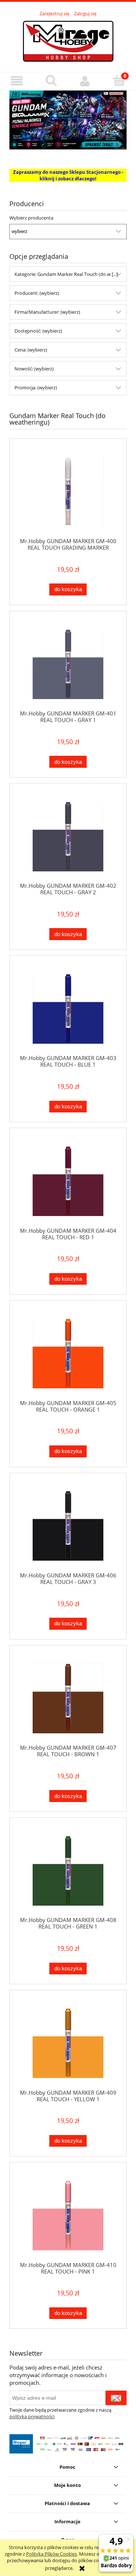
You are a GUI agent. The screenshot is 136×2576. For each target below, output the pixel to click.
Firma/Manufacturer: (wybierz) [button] (47, 312)
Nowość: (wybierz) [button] (34, 369)
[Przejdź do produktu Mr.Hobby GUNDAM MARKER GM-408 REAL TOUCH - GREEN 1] (68, 1870)
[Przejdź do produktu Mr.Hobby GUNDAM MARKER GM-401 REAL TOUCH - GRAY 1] (68, 664)
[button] (17, 81)
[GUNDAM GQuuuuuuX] (68, 119)
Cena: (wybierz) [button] (31, 350)
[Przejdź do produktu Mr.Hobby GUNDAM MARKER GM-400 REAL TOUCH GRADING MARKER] (68, 491)
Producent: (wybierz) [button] (37, 293)
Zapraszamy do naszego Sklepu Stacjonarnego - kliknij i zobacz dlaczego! (68, 175)
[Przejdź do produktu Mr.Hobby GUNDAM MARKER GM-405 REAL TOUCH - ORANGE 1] (68, 1353)
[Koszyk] (119, 80)
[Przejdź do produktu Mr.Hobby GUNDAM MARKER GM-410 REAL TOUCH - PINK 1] (68, 2215)
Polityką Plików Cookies (51, 2554)
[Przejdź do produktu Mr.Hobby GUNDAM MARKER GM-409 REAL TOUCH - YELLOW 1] (68, 2043)
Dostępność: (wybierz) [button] (38, 331)
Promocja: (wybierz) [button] (36, 388)
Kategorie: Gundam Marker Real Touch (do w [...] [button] (66, 274)
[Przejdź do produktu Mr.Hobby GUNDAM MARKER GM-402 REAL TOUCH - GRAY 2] (68, 836)
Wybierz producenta (31, 218)
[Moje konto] (85, 81)
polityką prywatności (32, 2416)
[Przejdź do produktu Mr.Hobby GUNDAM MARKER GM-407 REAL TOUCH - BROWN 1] (68, 1698)
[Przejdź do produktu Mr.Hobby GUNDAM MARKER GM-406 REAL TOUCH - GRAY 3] (68, 1525)
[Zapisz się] (116, 2398)
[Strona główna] (68, 40)
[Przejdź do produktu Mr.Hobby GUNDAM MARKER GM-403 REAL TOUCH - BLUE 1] (68, 1008)
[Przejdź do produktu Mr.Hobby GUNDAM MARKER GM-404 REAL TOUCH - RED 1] (68, 1181)
